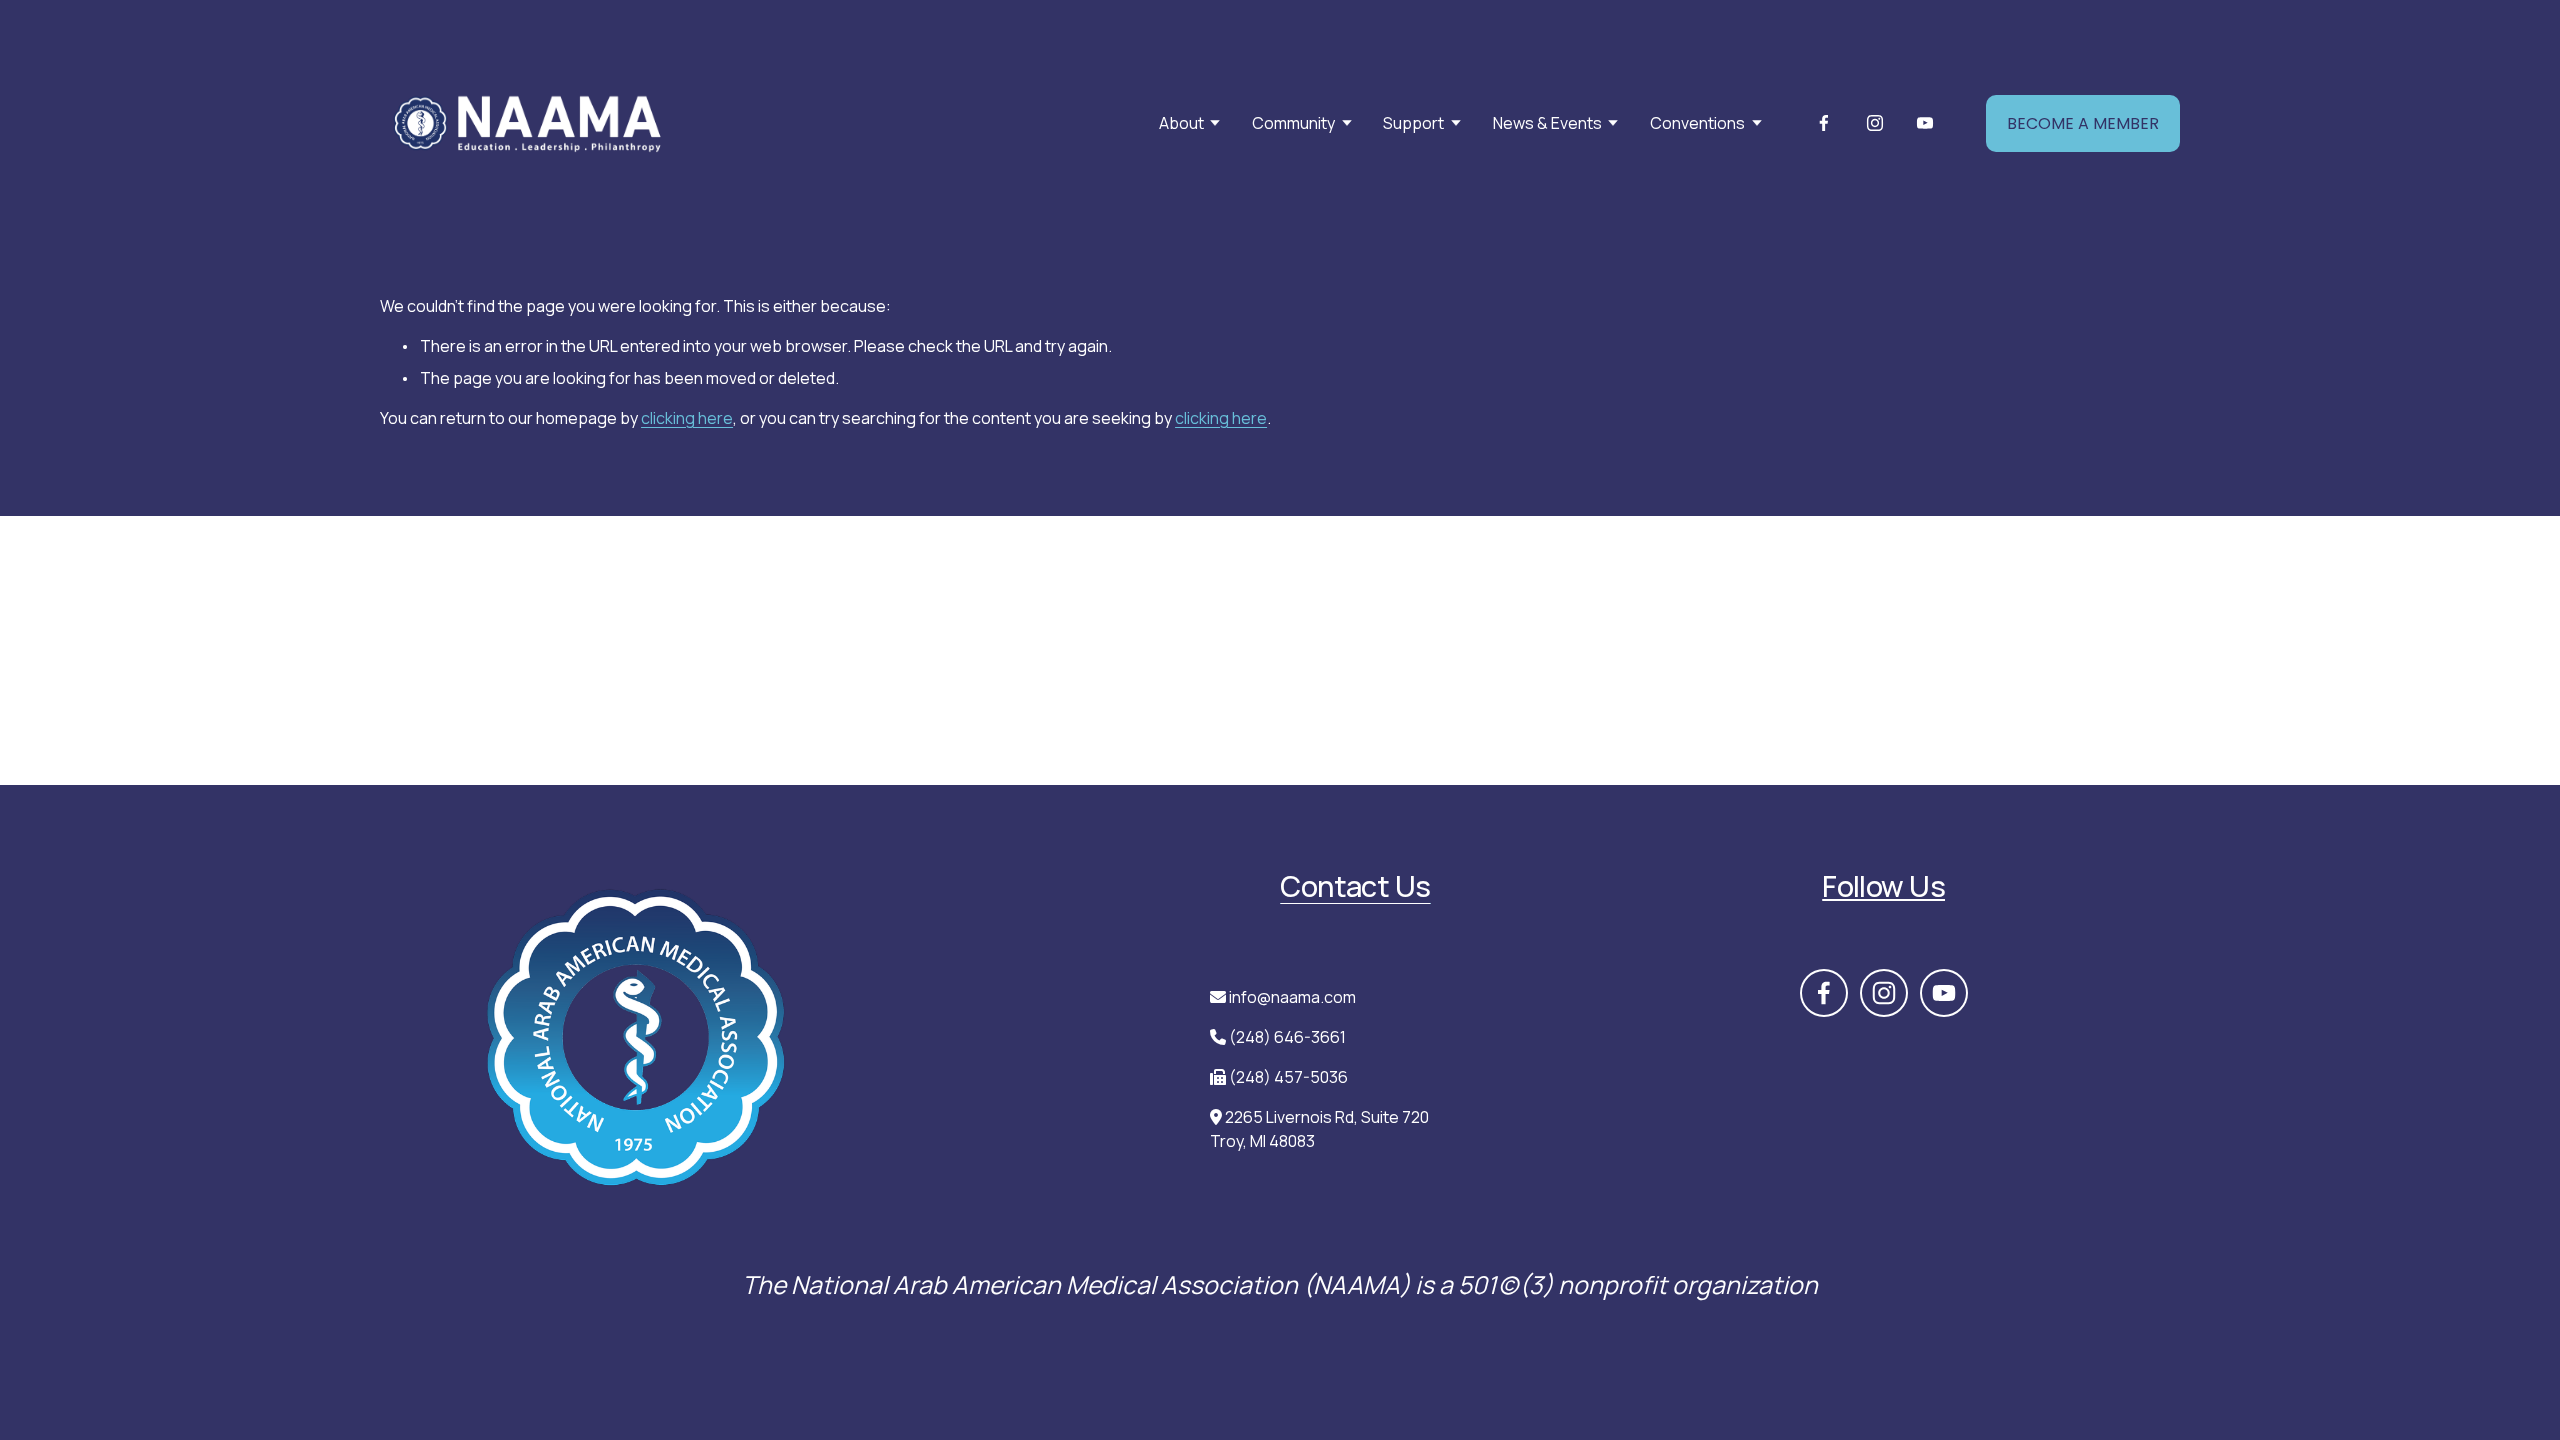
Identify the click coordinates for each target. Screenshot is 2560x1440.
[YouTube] (1925, 123)
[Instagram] (1875, 123)
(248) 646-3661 (1287, 1037)
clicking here (687, 418)
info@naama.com (1292, 997)
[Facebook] (1824, 123)
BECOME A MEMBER (2083, 123)
